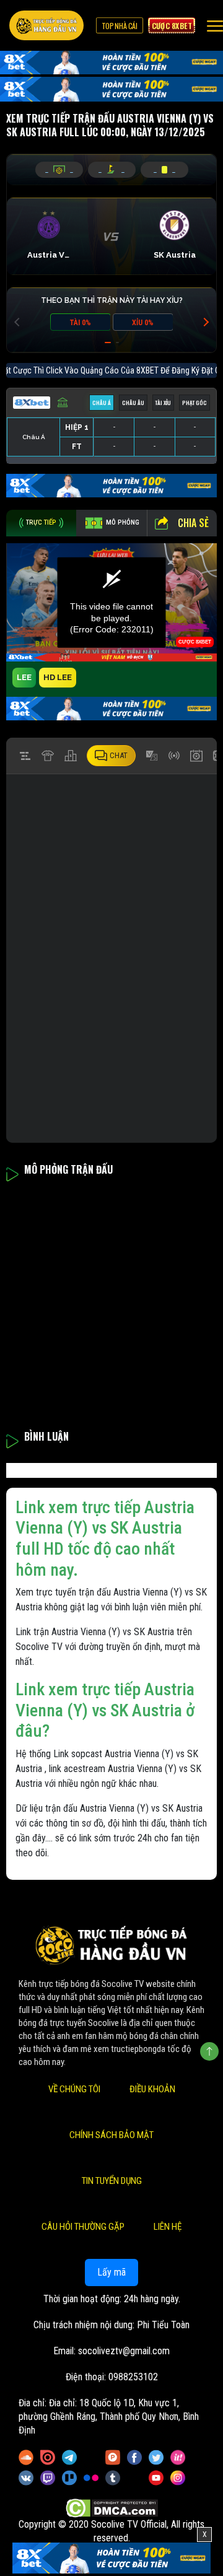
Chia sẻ (193, 523)
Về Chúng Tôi (74, 2089)
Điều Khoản (152, 2089)
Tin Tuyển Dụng (112, 2181)
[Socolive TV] (46, 25)
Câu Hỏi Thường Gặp (83, 2227)
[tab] (41, 523)
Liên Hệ (168, 2227)
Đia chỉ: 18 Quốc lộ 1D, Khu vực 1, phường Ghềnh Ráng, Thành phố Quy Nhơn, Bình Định (109, 2417)
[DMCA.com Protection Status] (112, 2508)
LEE (24, 677)
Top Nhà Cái (120, 25)
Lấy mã (111, 2272)
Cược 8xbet (172, 25)
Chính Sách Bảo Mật (111, 2135)
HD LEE (58, 677)
